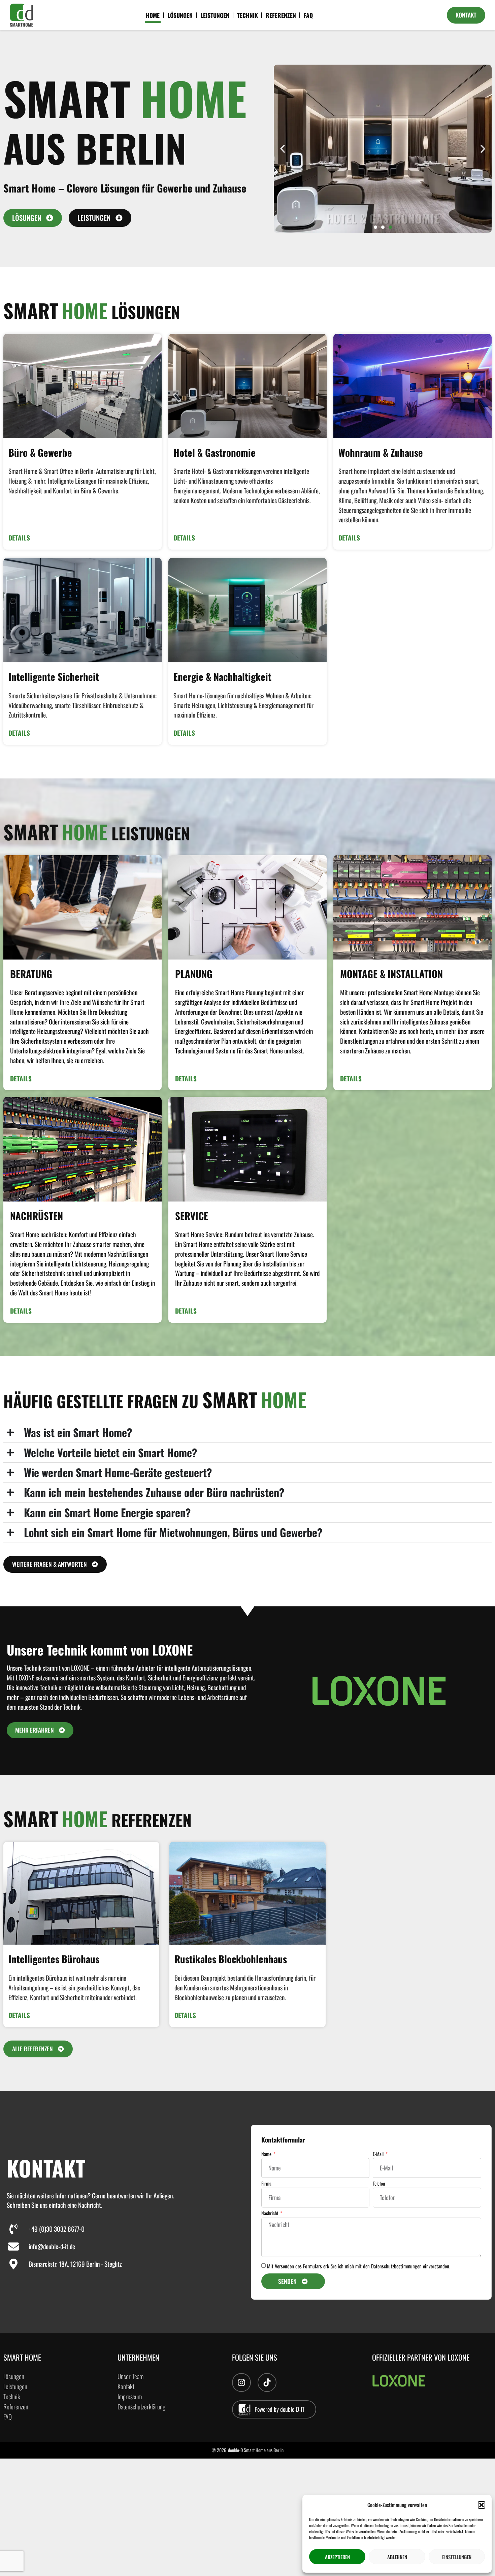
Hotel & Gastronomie (214, 452)
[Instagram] (241, 2382)
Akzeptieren (337, 2557)
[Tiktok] (267, 2382)
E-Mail (379, 2154)
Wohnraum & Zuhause (381, 452)
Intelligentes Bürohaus (54, 1959)
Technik (247, 15)
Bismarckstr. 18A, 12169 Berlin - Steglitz (75, 2264)
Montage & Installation (391, 974)
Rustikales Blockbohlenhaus (231, 1959)
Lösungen (180, 15)
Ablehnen (397, 2557)
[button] (482, 2505)
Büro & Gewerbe (40, 452)
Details (19, 538)
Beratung (31, 974)
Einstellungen (457, 2557)
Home (153, 15)
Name (267, 2154)
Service (192, 1216)
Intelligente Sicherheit (54, 676)
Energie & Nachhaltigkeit (222, 676)
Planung (194, 974)
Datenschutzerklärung (141, 2407)
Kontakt (126, 2386)
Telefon (379, 2184)
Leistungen (215, 15)
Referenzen (281, 15)
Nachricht (270, 2214)
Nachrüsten (37, 1216)
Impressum (130, 2396)
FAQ (308, 15)
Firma (266, 2184)
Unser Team (130, 2376)
